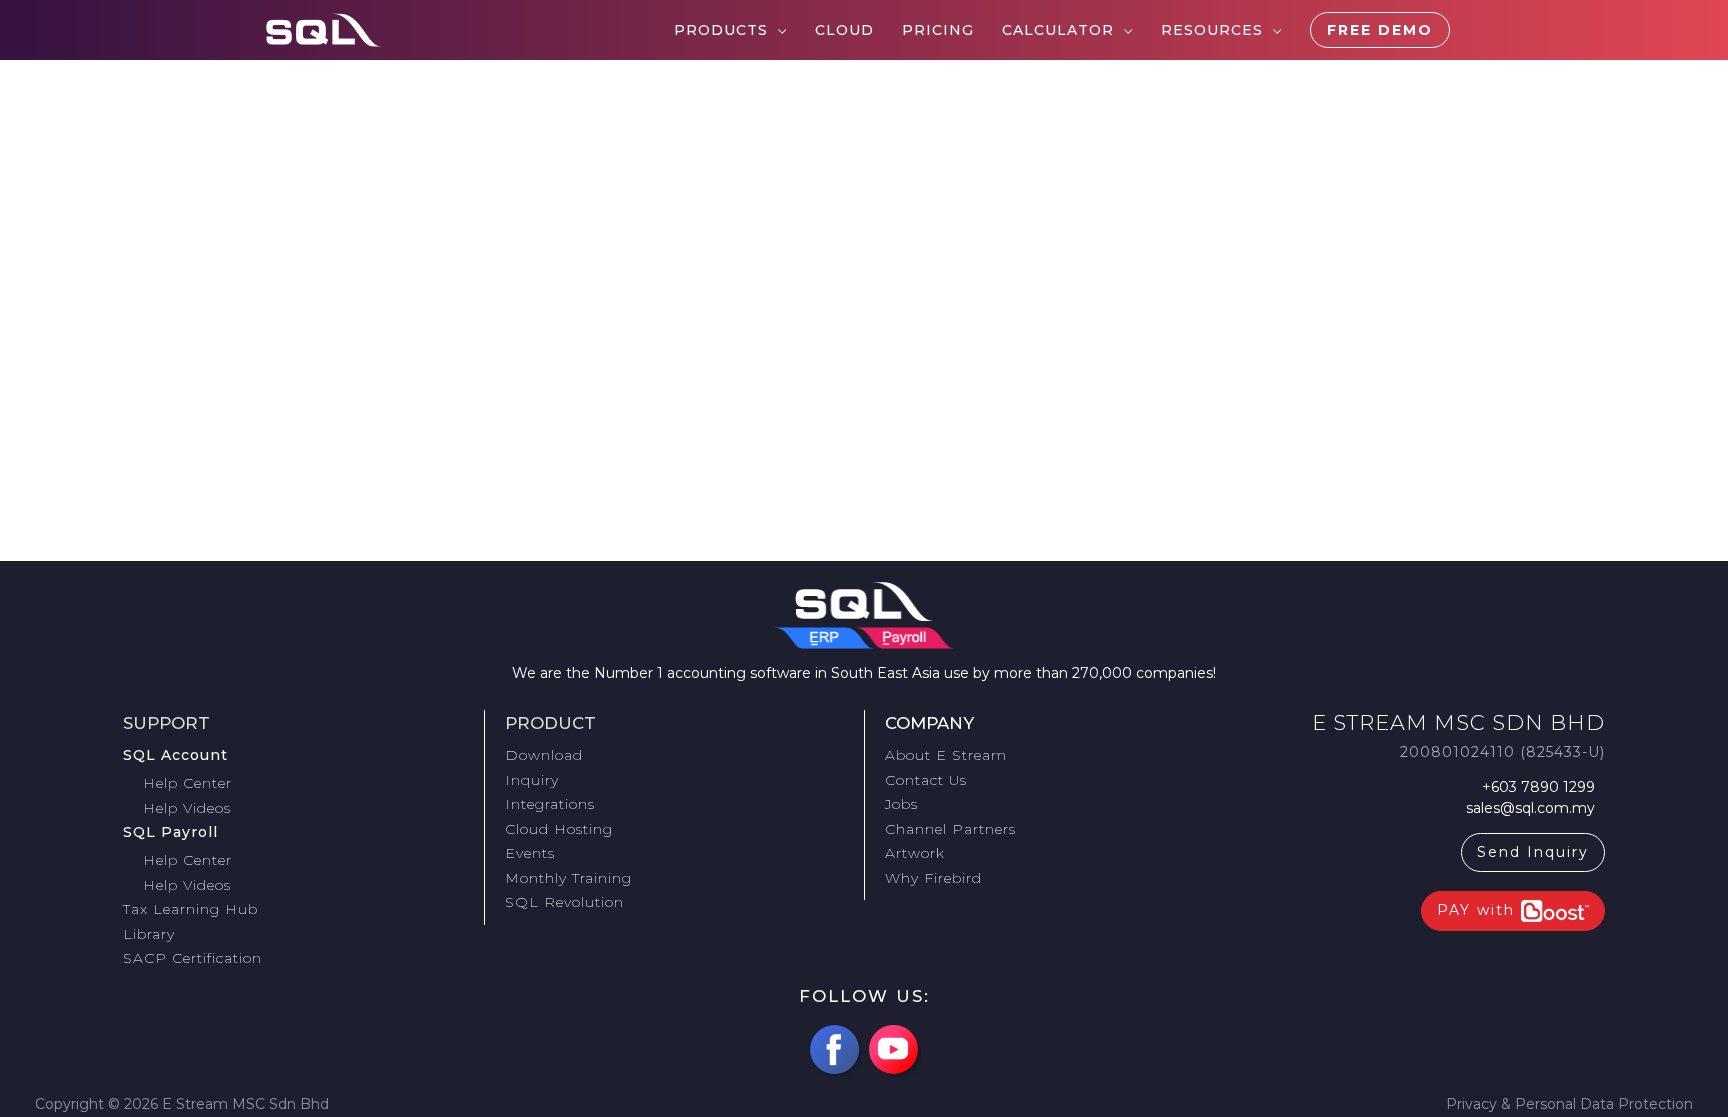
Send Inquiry (1533, 852)
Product (550, 723)
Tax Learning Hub (190, 909)
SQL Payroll (170, 832)
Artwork (915, 853)
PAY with (1479, 910)
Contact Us (926, 780)
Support (166, 723)
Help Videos (187, 808)
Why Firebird (933, 878)
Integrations (550, 804)
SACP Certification (192, 958)
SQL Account (175, 755)
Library (149, 934)
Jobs (901, 804)
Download (544, 755)
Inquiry (532, 780)
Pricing (938, 30)
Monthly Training (568, 878)
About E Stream (946, 755)
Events (530, 853)
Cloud (844, 30)
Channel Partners (950, 829)
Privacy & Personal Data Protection (1569, 1104)
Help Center (187, 783)
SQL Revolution (564, 902)
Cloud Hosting (559, 829)
